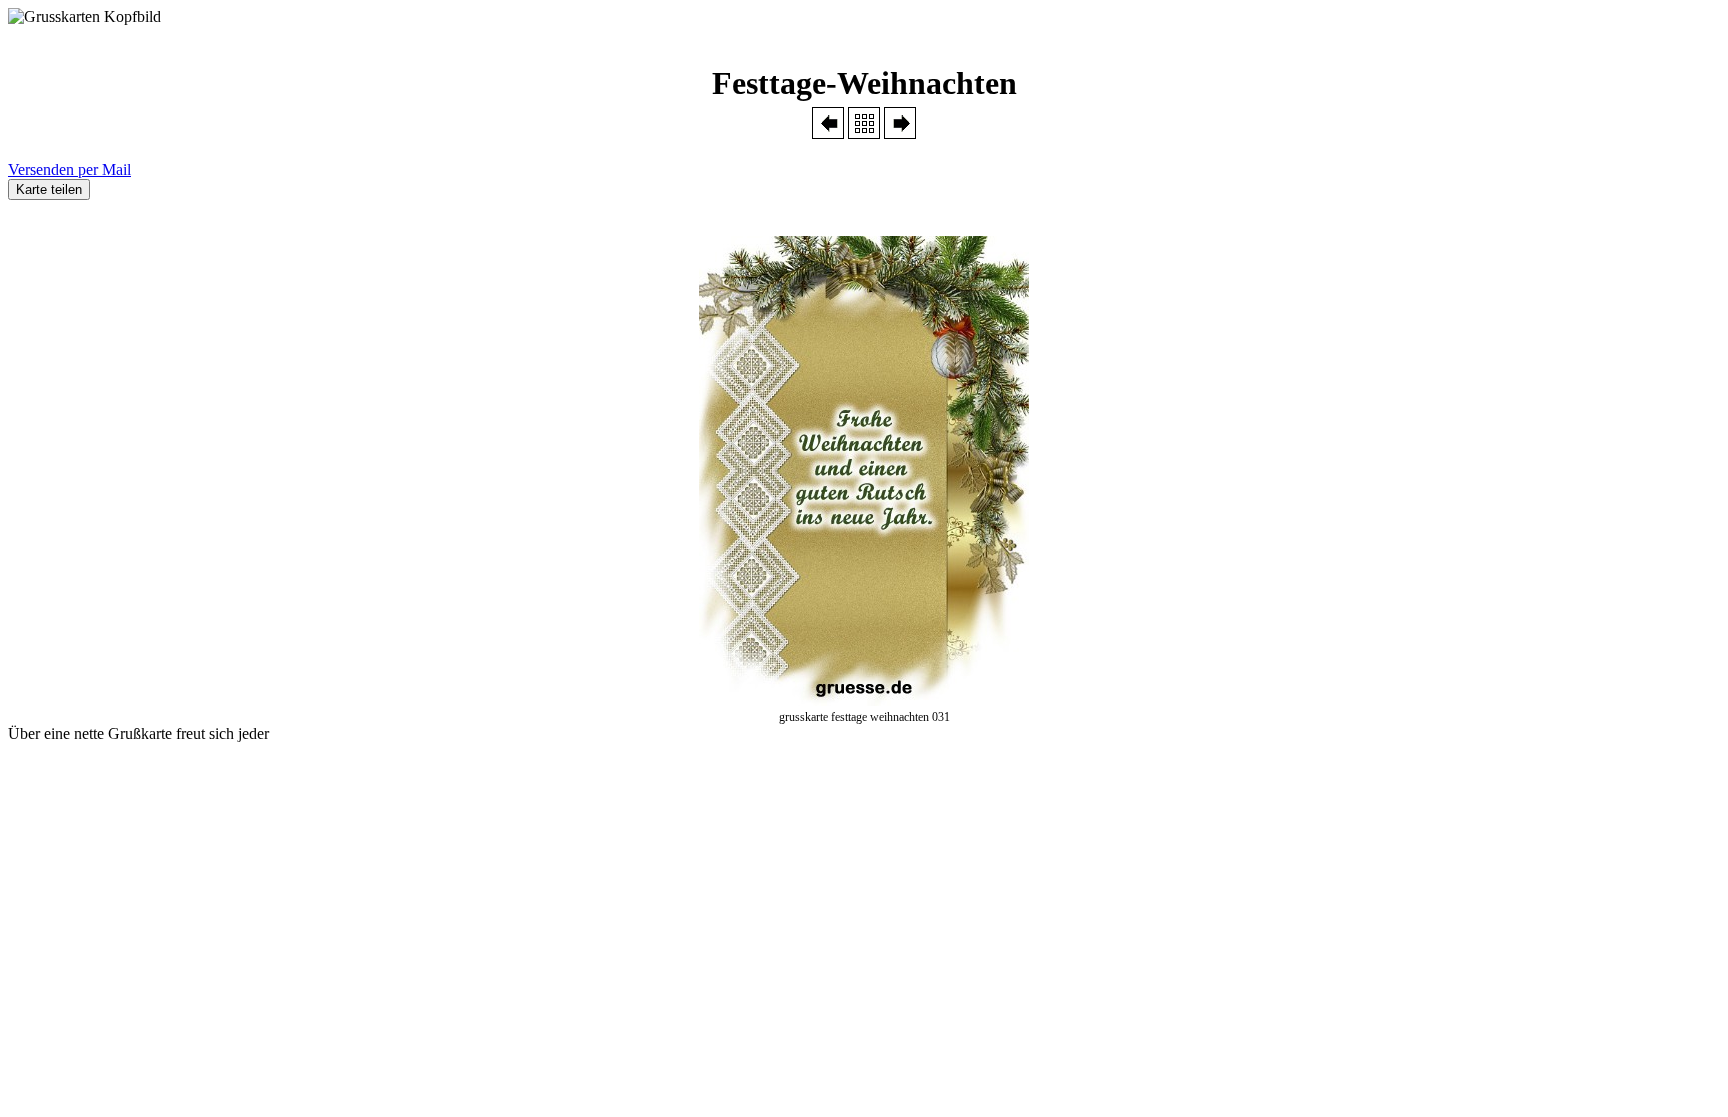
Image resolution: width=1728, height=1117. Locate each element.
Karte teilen (49, 189)
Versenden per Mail (69, 169)
